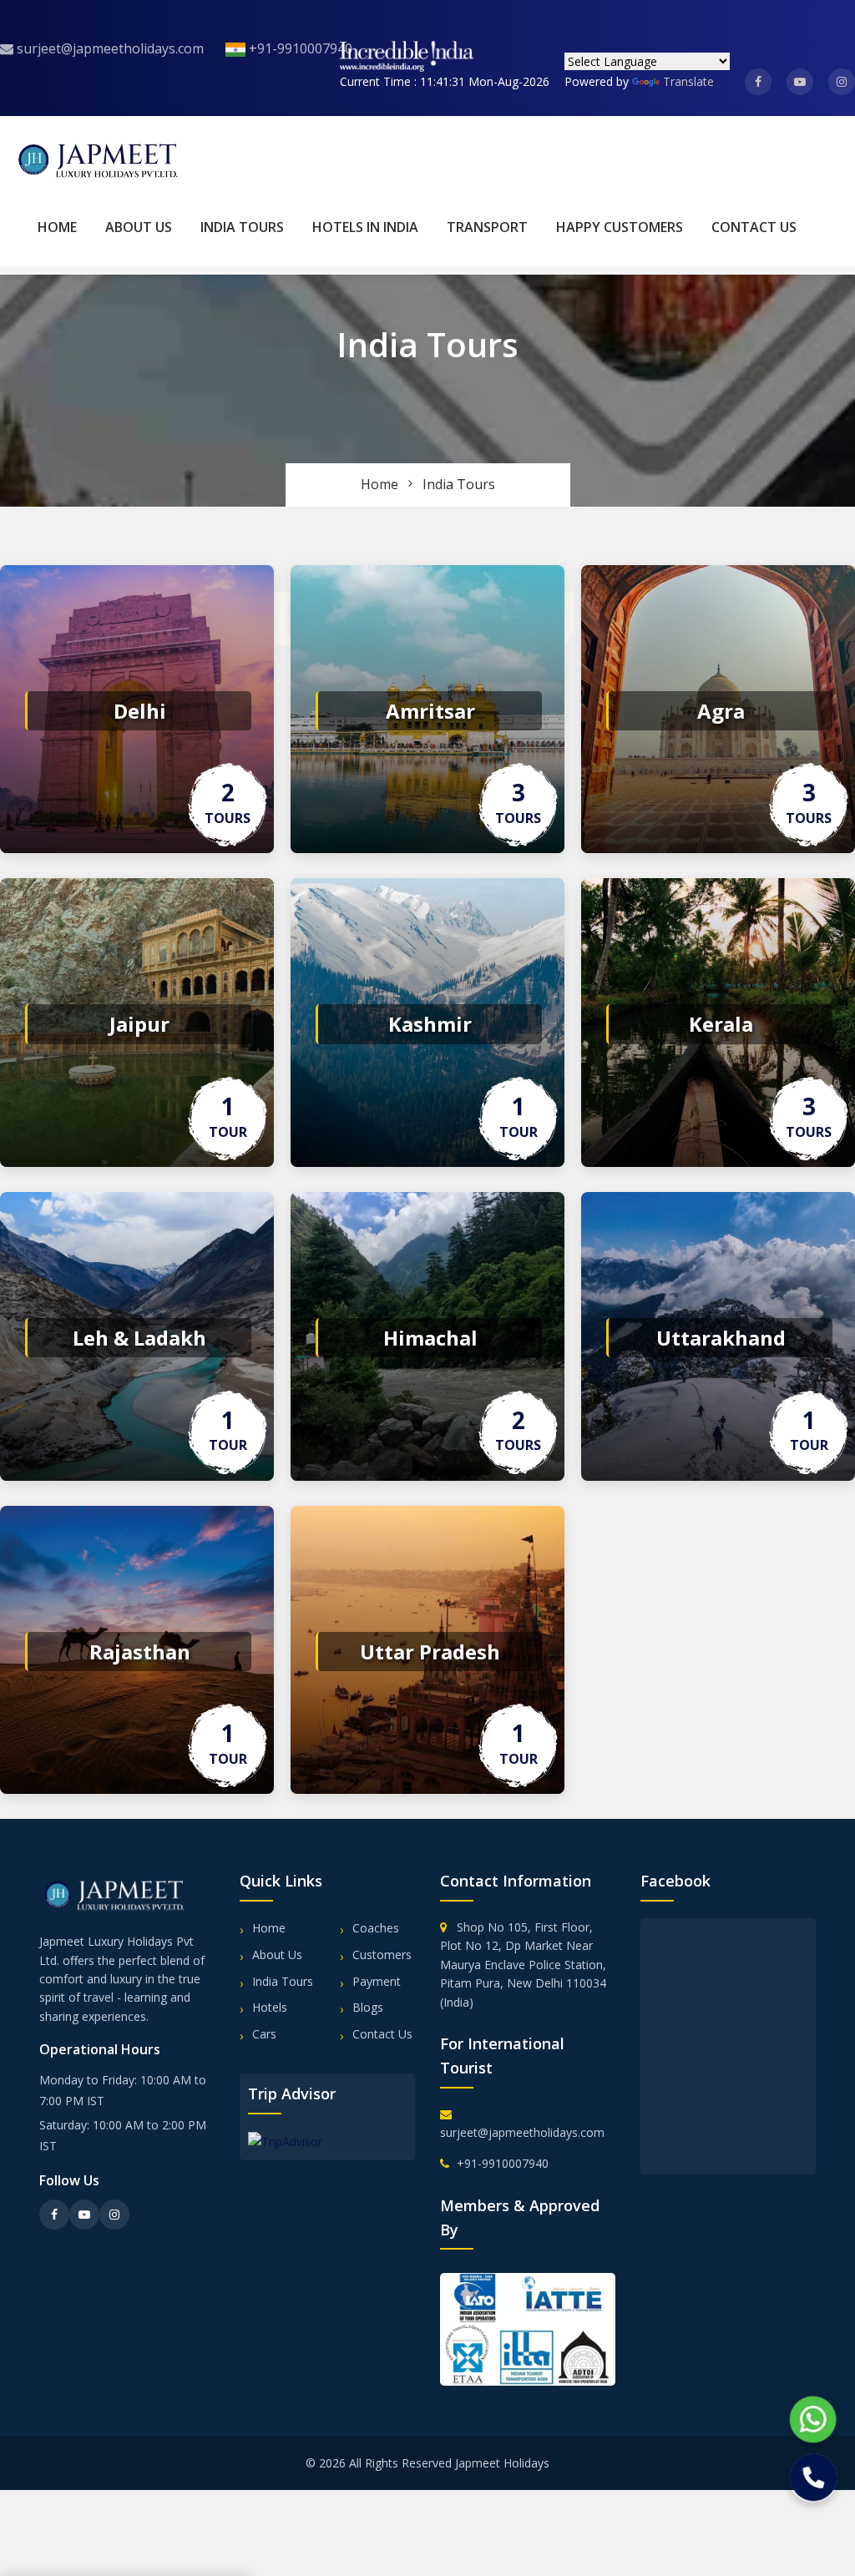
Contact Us (754, 227)
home (379, 484)
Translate (688, 81)
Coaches (376, 1928)
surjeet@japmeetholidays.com (109, 48)
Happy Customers (620, 227)
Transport (487, 227)
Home (57, 227)
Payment (377, 1981)
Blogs (368, 2007)
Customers (382, 1955)
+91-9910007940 (299, 48)
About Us (139, 227)
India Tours (242, 227)
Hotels (270, 2007)
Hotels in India (365, 227)
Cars (264, 2034)
